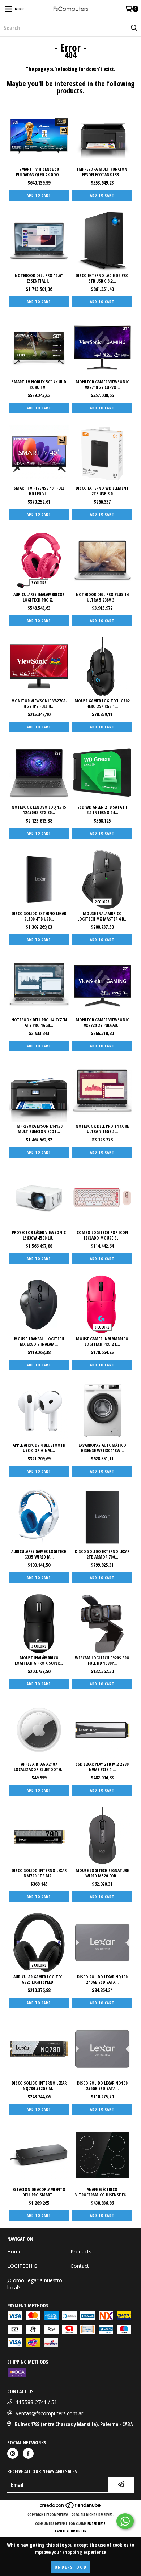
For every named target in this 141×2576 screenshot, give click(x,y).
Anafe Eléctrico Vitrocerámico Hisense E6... (102, 2192)
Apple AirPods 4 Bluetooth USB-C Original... (39, 1448)
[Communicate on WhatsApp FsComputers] (125, 2521)
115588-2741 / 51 (37, 2402)
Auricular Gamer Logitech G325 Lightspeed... (39, 1979)
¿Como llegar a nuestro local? (35, 2284)
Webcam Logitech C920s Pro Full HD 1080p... (102, 1661)
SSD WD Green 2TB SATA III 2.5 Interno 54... (102, 810)
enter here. (97, 2524)
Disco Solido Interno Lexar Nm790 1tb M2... (39, 1873)
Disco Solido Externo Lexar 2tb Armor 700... (102, 1554)
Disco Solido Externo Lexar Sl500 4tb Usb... (39, 916)
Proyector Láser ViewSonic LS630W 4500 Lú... (39, 1235)
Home (14, 2251)
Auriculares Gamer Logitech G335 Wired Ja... (39, 1554)
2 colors (102, 902)
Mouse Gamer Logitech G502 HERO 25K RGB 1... (102, 704)
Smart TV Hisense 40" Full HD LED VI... (39, 491)
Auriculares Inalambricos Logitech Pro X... (39, 597)
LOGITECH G (22, 2266)
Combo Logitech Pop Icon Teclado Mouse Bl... (102, 1235)
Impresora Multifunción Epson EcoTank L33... (102, 172)
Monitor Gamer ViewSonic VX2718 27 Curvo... (102, 385)
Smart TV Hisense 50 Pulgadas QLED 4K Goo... (39, 172)
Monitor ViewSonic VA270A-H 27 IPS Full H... (39, 704)
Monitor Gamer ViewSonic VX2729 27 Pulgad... (102, 1023)
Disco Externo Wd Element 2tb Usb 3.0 (102, 491)
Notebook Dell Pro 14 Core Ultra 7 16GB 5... (102, 1129)
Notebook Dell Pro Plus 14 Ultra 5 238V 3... (102, 597)
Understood (71, 2567)
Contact (80, 2266)
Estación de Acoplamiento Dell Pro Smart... (39, 2192)
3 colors (39, 583)
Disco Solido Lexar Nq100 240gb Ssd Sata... (102, 1979)
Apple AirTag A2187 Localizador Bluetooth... (39, 1767)
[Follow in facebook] (28, 2453)
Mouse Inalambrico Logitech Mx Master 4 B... (102, 916)
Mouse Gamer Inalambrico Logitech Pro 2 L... (102, 1342)
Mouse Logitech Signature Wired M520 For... (102, 1873)
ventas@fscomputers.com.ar (50, 2413)
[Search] (134, 28)
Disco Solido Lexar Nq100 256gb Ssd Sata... (102, 2086)
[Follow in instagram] (13, 2453)
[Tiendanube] (71, 2508)
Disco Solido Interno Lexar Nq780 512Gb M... (39, 2086)
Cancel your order (71, 2531)
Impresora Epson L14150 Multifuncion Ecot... (39, 1129)
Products (81, 2251)
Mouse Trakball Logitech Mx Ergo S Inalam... (39, 1342)
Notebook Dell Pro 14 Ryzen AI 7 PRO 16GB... (39, 1023)
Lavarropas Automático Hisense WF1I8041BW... (102, 1448)
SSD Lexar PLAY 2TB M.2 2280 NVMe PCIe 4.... (102, 1767)
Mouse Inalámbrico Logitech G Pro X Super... (39, 1661)
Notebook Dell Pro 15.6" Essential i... (39, 278)
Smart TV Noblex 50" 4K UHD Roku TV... (39, 385)
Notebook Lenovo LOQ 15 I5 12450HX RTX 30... (39, 810)
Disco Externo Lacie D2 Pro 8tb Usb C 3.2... (102, 278)
